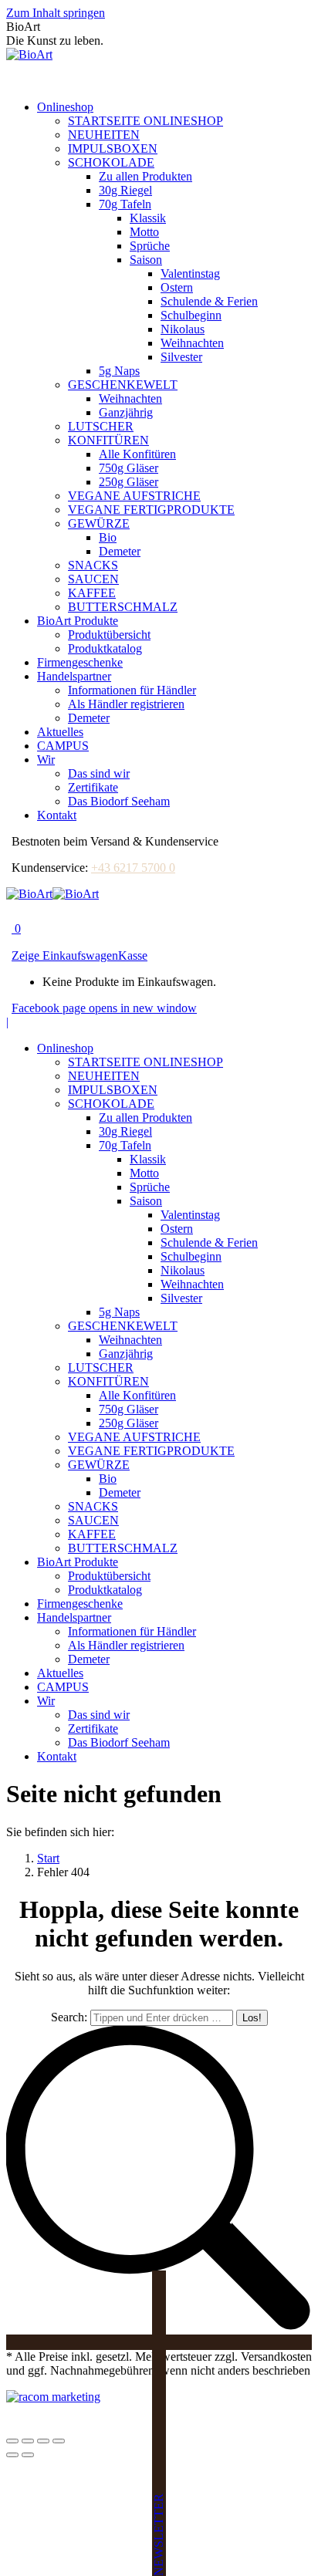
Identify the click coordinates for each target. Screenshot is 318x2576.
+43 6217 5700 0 (133, 868)
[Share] (28, 2441)
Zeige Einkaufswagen (65, 955)
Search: (69, 2017)
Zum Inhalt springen (56, 13)
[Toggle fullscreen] (43, 2441)
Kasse (133, 955)
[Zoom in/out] (59, 2441)
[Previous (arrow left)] (12, 2455)
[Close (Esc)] (12, 2441)
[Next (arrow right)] (28, 2455)
